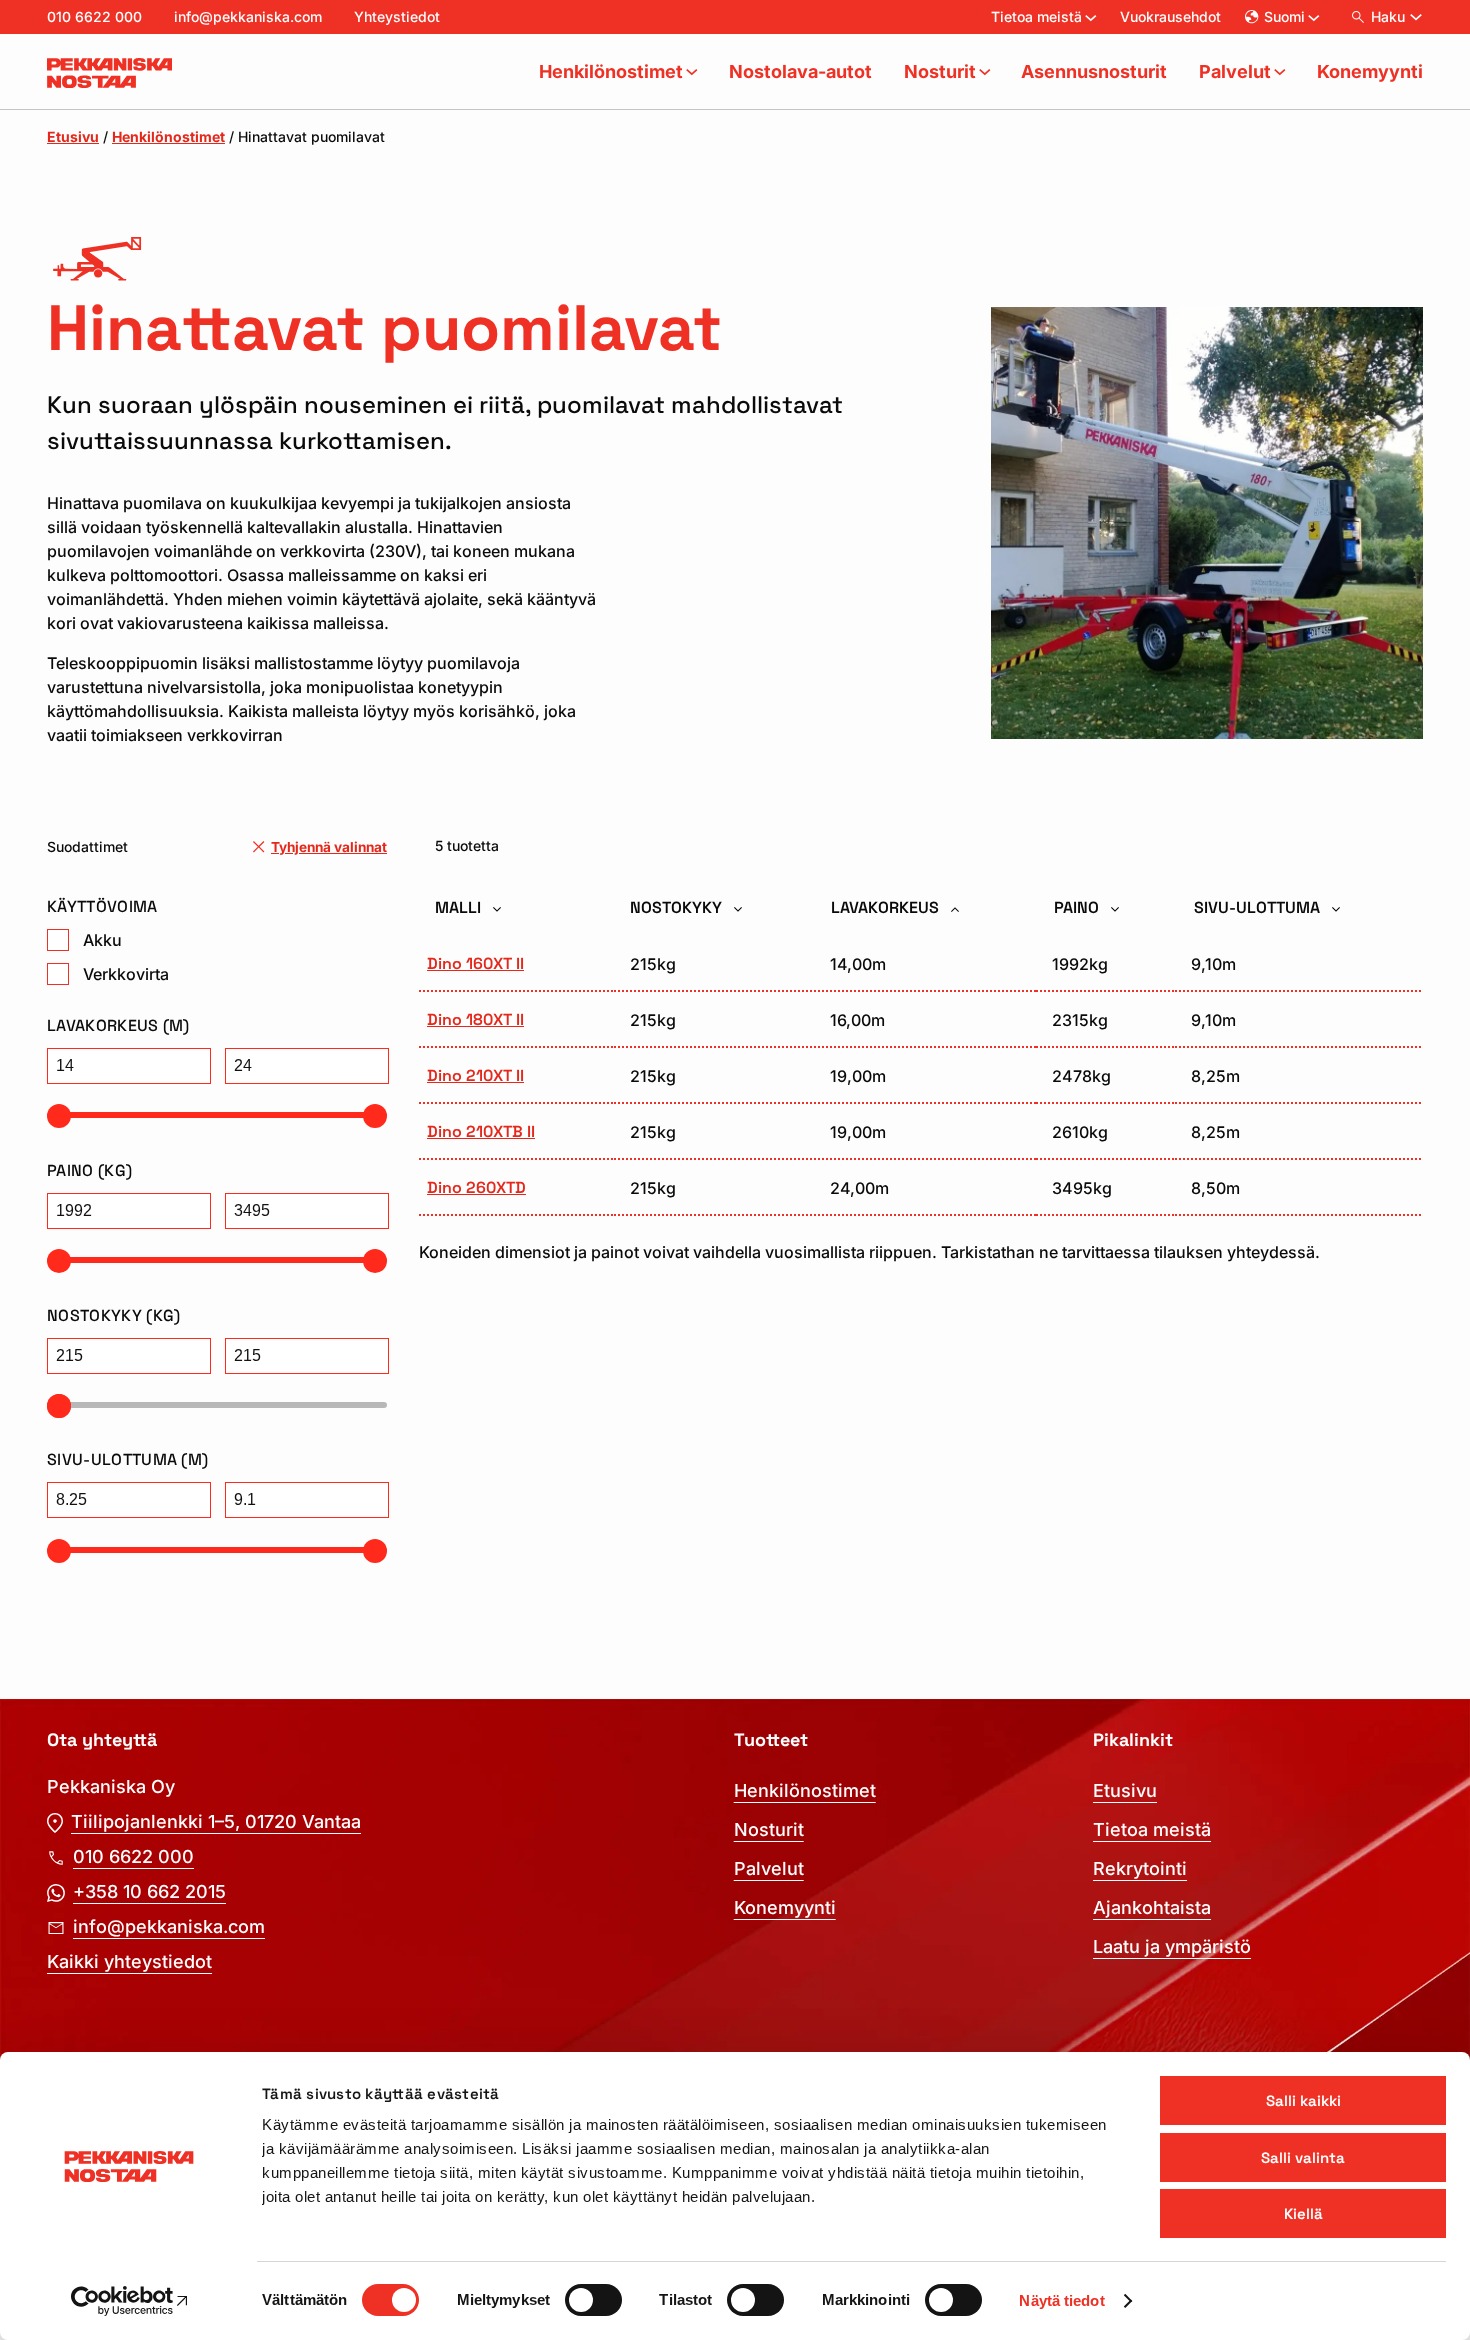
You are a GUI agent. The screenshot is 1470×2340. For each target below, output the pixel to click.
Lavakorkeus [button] (887, 907)
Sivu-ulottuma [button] (1259, 907)
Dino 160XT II (475, 963)
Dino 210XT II (475, 1075)
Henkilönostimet (168, 136)
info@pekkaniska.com (248, 16)
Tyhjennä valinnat (329, 847)
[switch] (593, 2300)
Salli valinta (1303, 2157)
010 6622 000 (94, 16)
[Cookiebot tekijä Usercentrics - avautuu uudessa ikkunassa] (129, 2301)
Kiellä (1303, 2213)
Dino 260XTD (476, 1187)
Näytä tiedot (1061, 2300)
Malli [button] (460, 907)
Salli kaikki (1303, 2100)
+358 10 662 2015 (149, 1891)
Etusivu (73, 136)
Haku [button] (1388, 16)
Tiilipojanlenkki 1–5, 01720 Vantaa (216, 1821)
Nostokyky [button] (678, 907)
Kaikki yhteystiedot (129, 1961)
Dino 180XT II (475, 1019)
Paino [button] (1078, 907)
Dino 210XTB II (481, 1131)
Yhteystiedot (397, 16)
